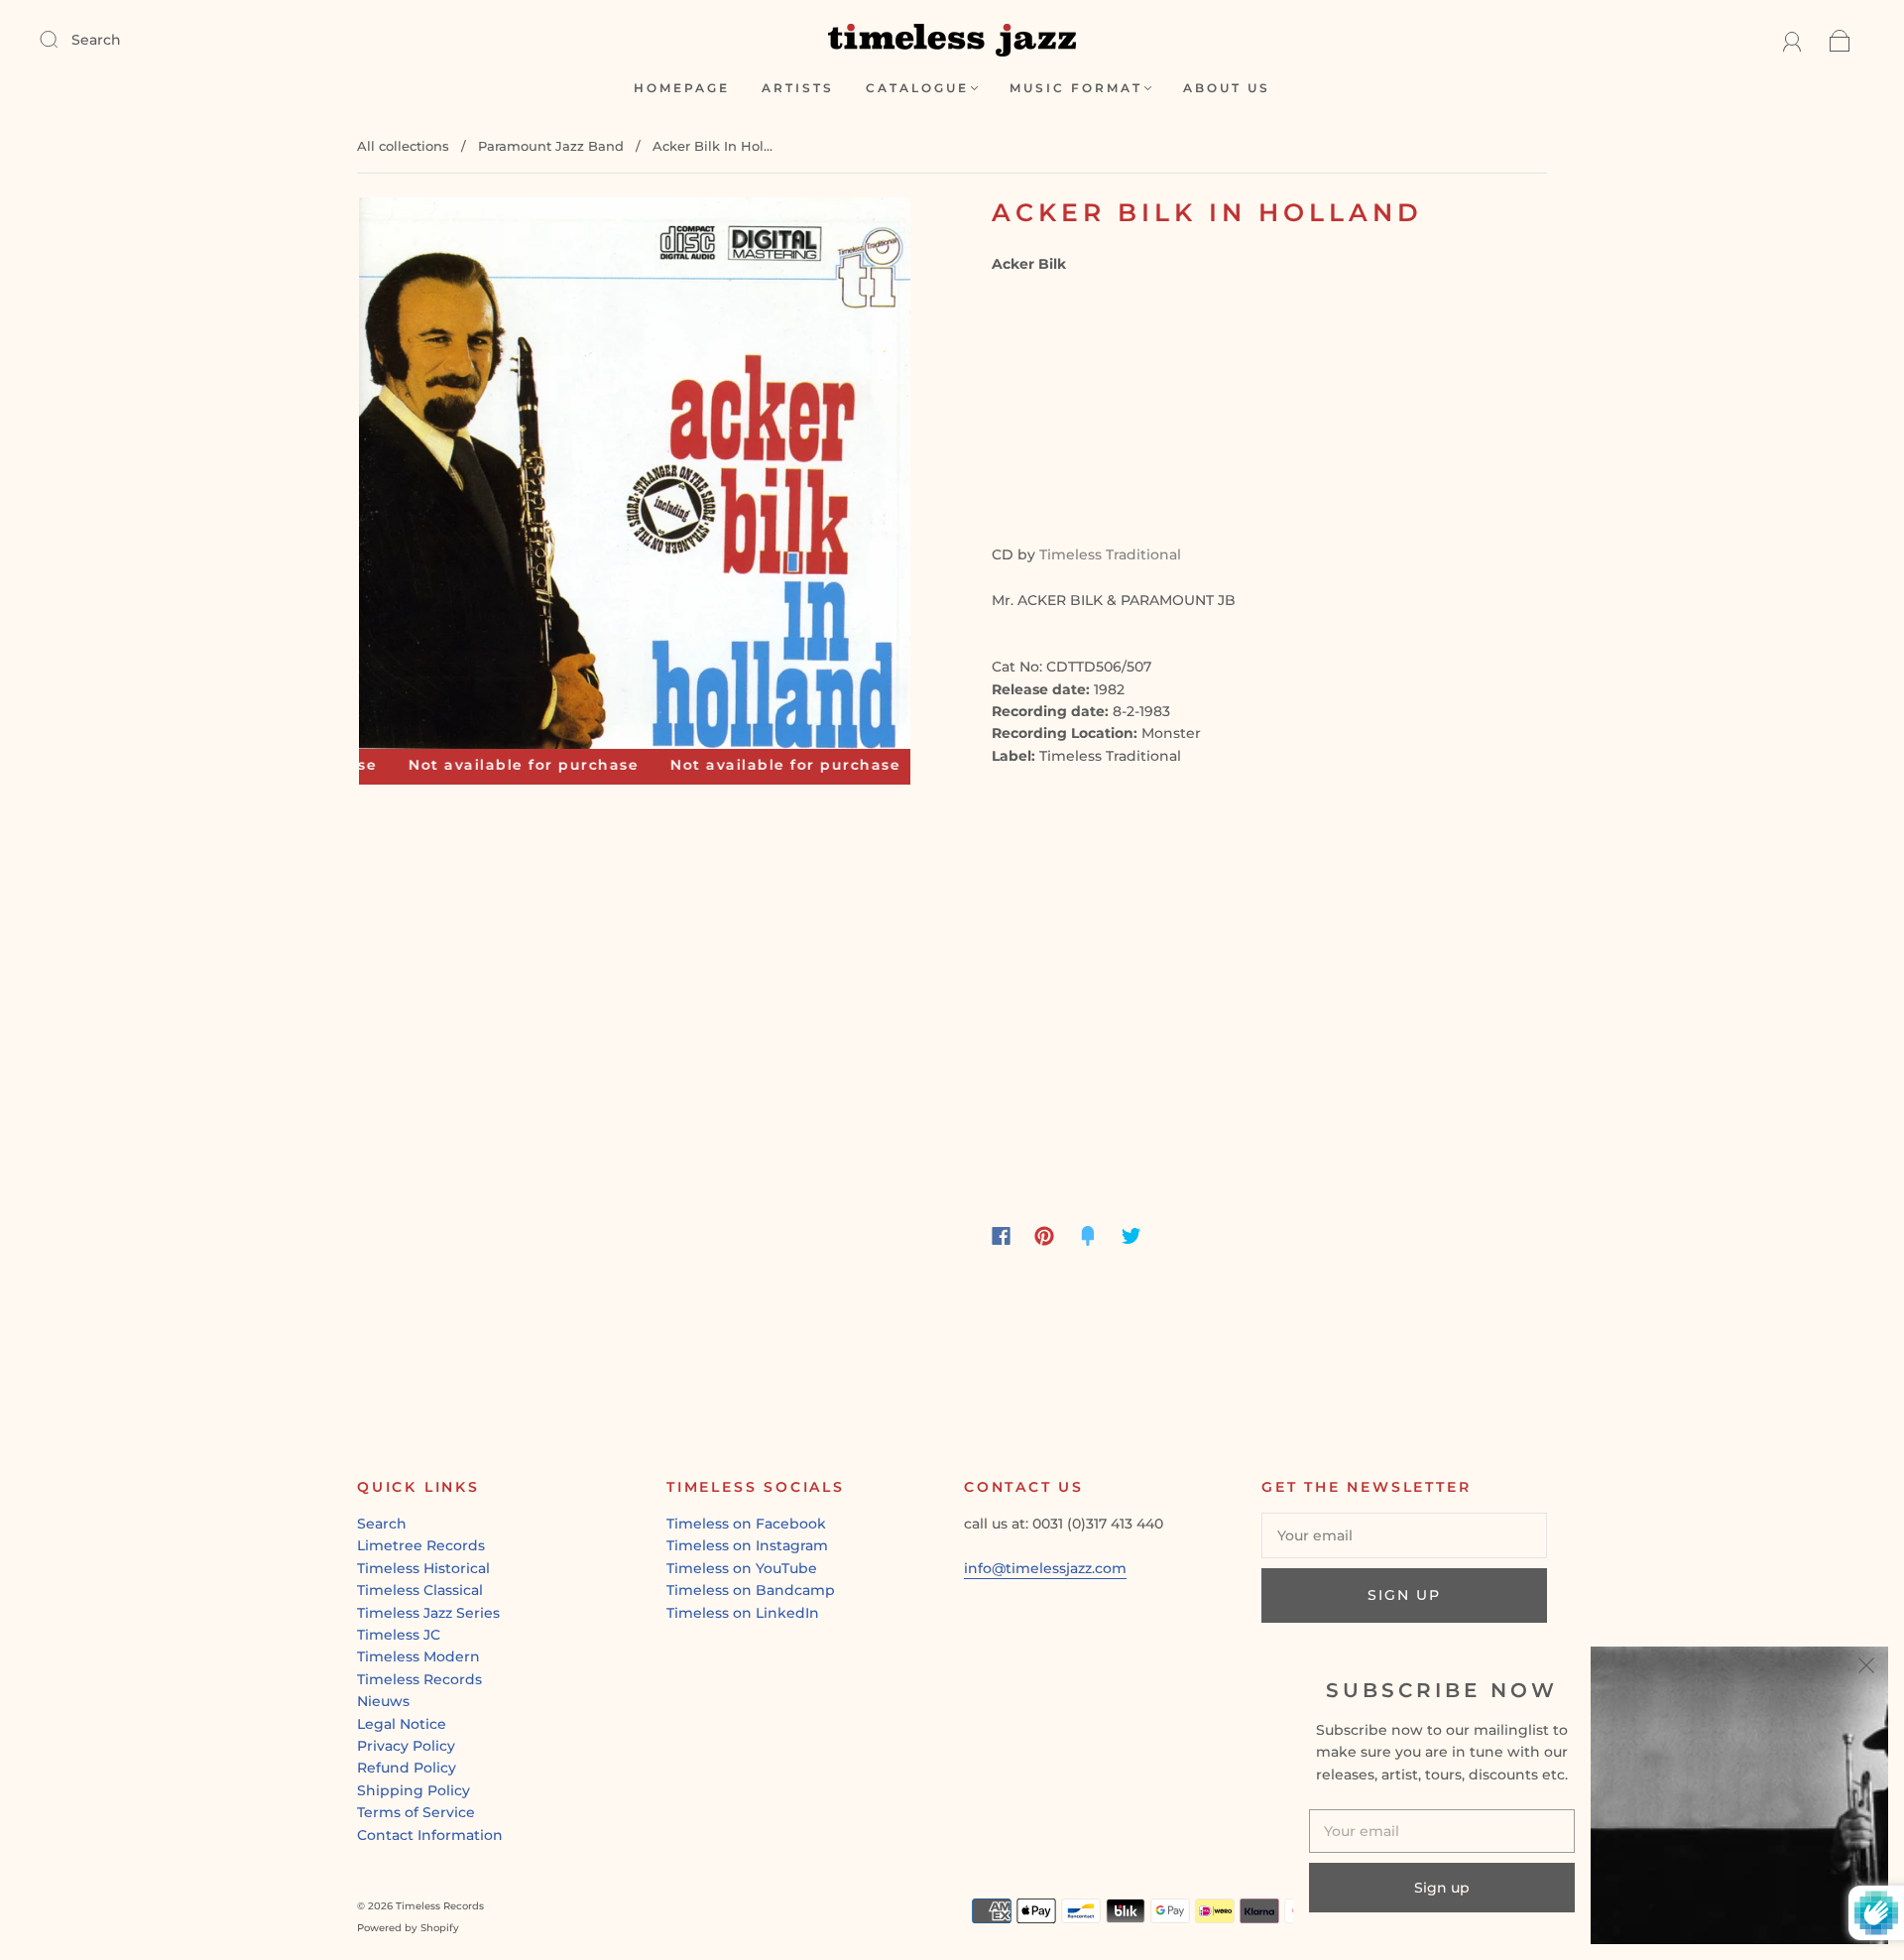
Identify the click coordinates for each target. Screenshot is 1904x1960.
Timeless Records (419, 1679)
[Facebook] (1001, 1236)
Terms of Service (416, 1812)
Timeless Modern (418, 1656)
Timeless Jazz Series (428, 1613)
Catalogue (917, 88)
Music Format (1076, 88)
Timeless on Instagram (747, 1545)
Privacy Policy (406, 1746)
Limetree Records (421, 1545)
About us (1227, 88)
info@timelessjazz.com (1045, 1568)
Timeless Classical (420, 1590)
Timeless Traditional (1110, 554)
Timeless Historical (423, 1568)
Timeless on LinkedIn (743, 1613)
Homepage (682, 88)
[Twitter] (1131, 1236)
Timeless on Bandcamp (751, 1590)
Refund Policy (407, 1768)
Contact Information (430, 1835)
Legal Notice (402, 1724)
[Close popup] (1866, 1668)
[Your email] (1404, 1535)
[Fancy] (1088, 1236)
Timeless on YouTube (742, 1568)
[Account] (1792, 40)
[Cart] (1840, 40)
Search (96, 40)
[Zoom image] (635, 477)
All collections (403, 146)
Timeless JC (399, 1635)
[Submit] (61, 39)
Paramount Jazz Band (551, 146)
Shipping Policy (414, 1790)
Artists (798, 88)
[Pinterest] (1044, 1236)
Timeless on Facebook (746, 1524)
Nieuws (383, 1701)
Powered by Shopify (408, 1928)
